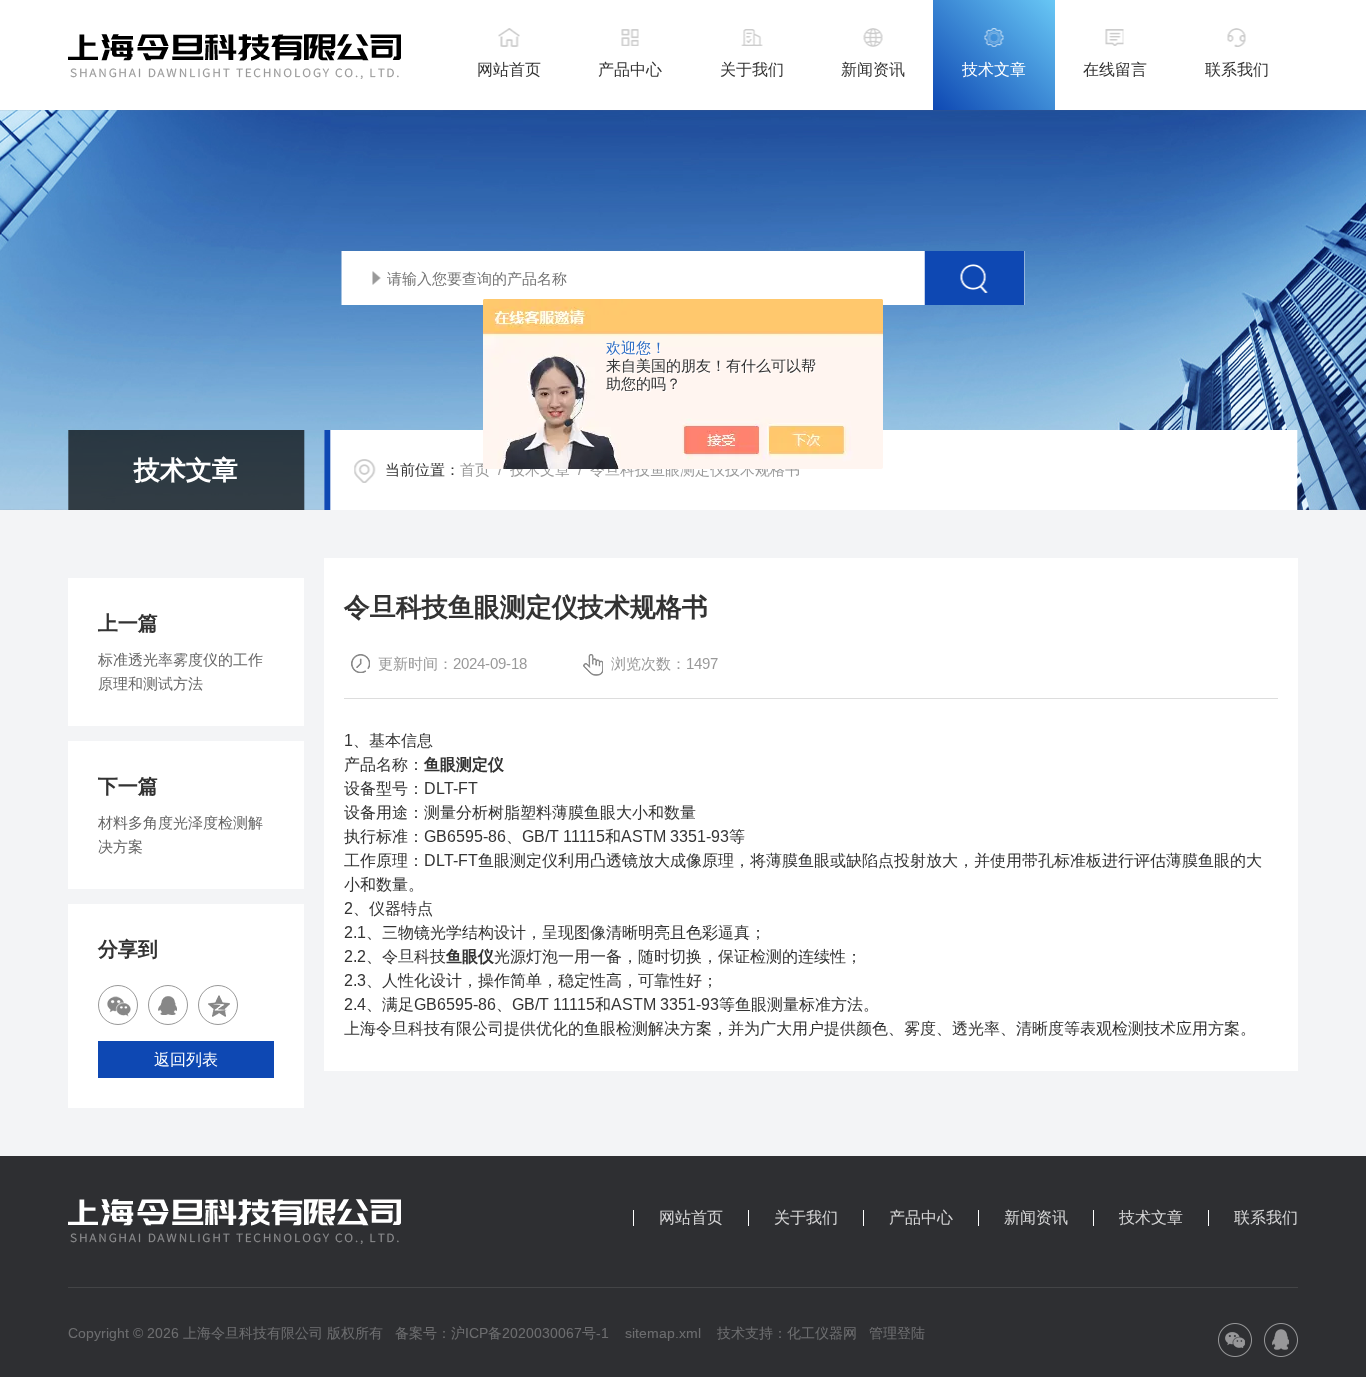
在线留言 (1115, 69)
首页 (475, 469)
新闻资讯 (873, 69)
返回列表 (186, 1059)
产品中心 (630, 69)
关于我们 (752, 69)
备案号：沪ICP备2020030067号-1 (502, 1333)
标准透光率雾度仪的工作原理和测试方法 (180, 671)
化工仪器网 (822, 1333)
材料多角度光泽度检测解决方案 (180, 834)
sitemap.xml (663, 1333)
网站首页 (509, 69)
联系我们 (1237, 69)
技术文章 (994, 69)
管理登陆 (897, 1333)
